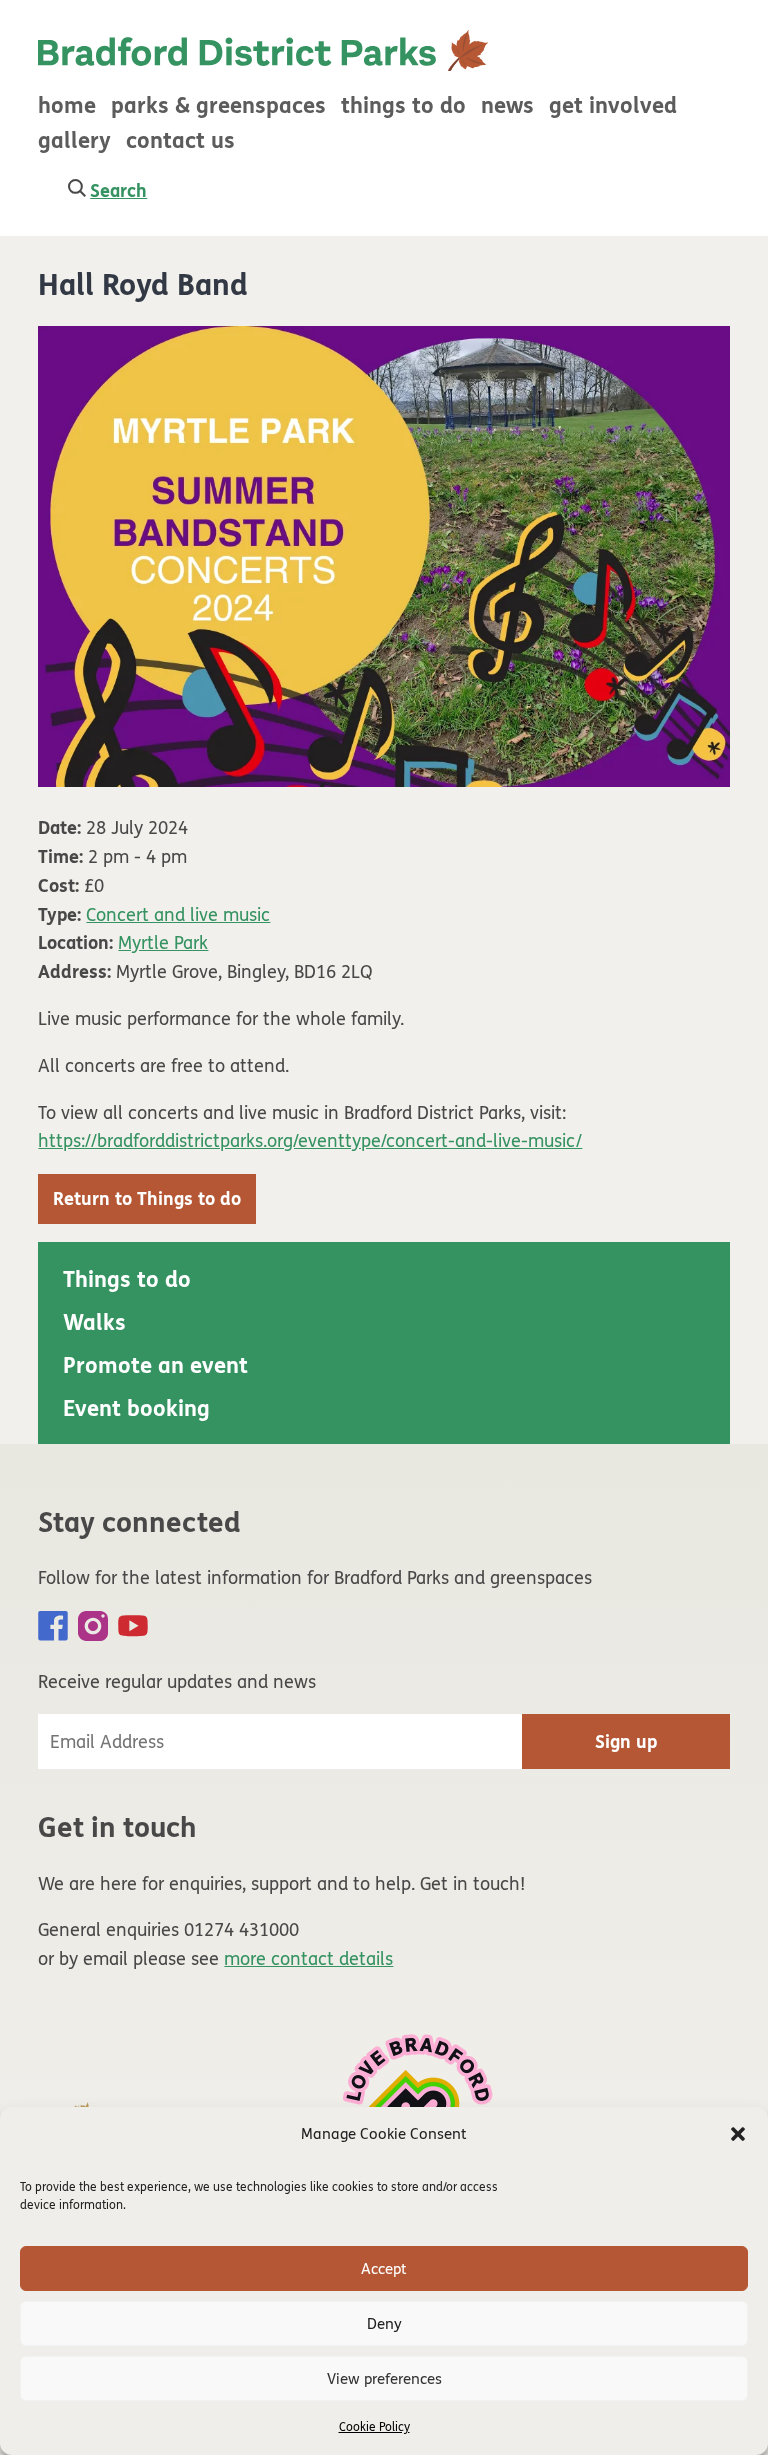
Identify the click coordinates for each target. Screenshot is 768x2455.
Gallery (74, 141)
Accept (384, 2269)
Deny (384, 2324)
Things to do (403, 106)
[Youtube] (133, 1626)
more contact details (308, 1959)
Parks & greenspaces (218, 106)
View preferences (384, 2379)
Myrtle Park (163, 943)
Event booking (136, 1409)
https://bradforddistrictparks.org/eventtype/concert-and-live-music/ (310, 1141)
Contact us (180, 141)
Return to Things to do (147, 1199)
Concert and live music (178, 915)
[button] (738, 2134)
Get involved (613, 106)
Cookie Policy (374, 2427)
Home (67, 106)
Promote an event (155, 1366)
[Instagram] (93, 1626)
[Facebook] (53, 1626)
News (507, 106)
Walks (94, 1323)
